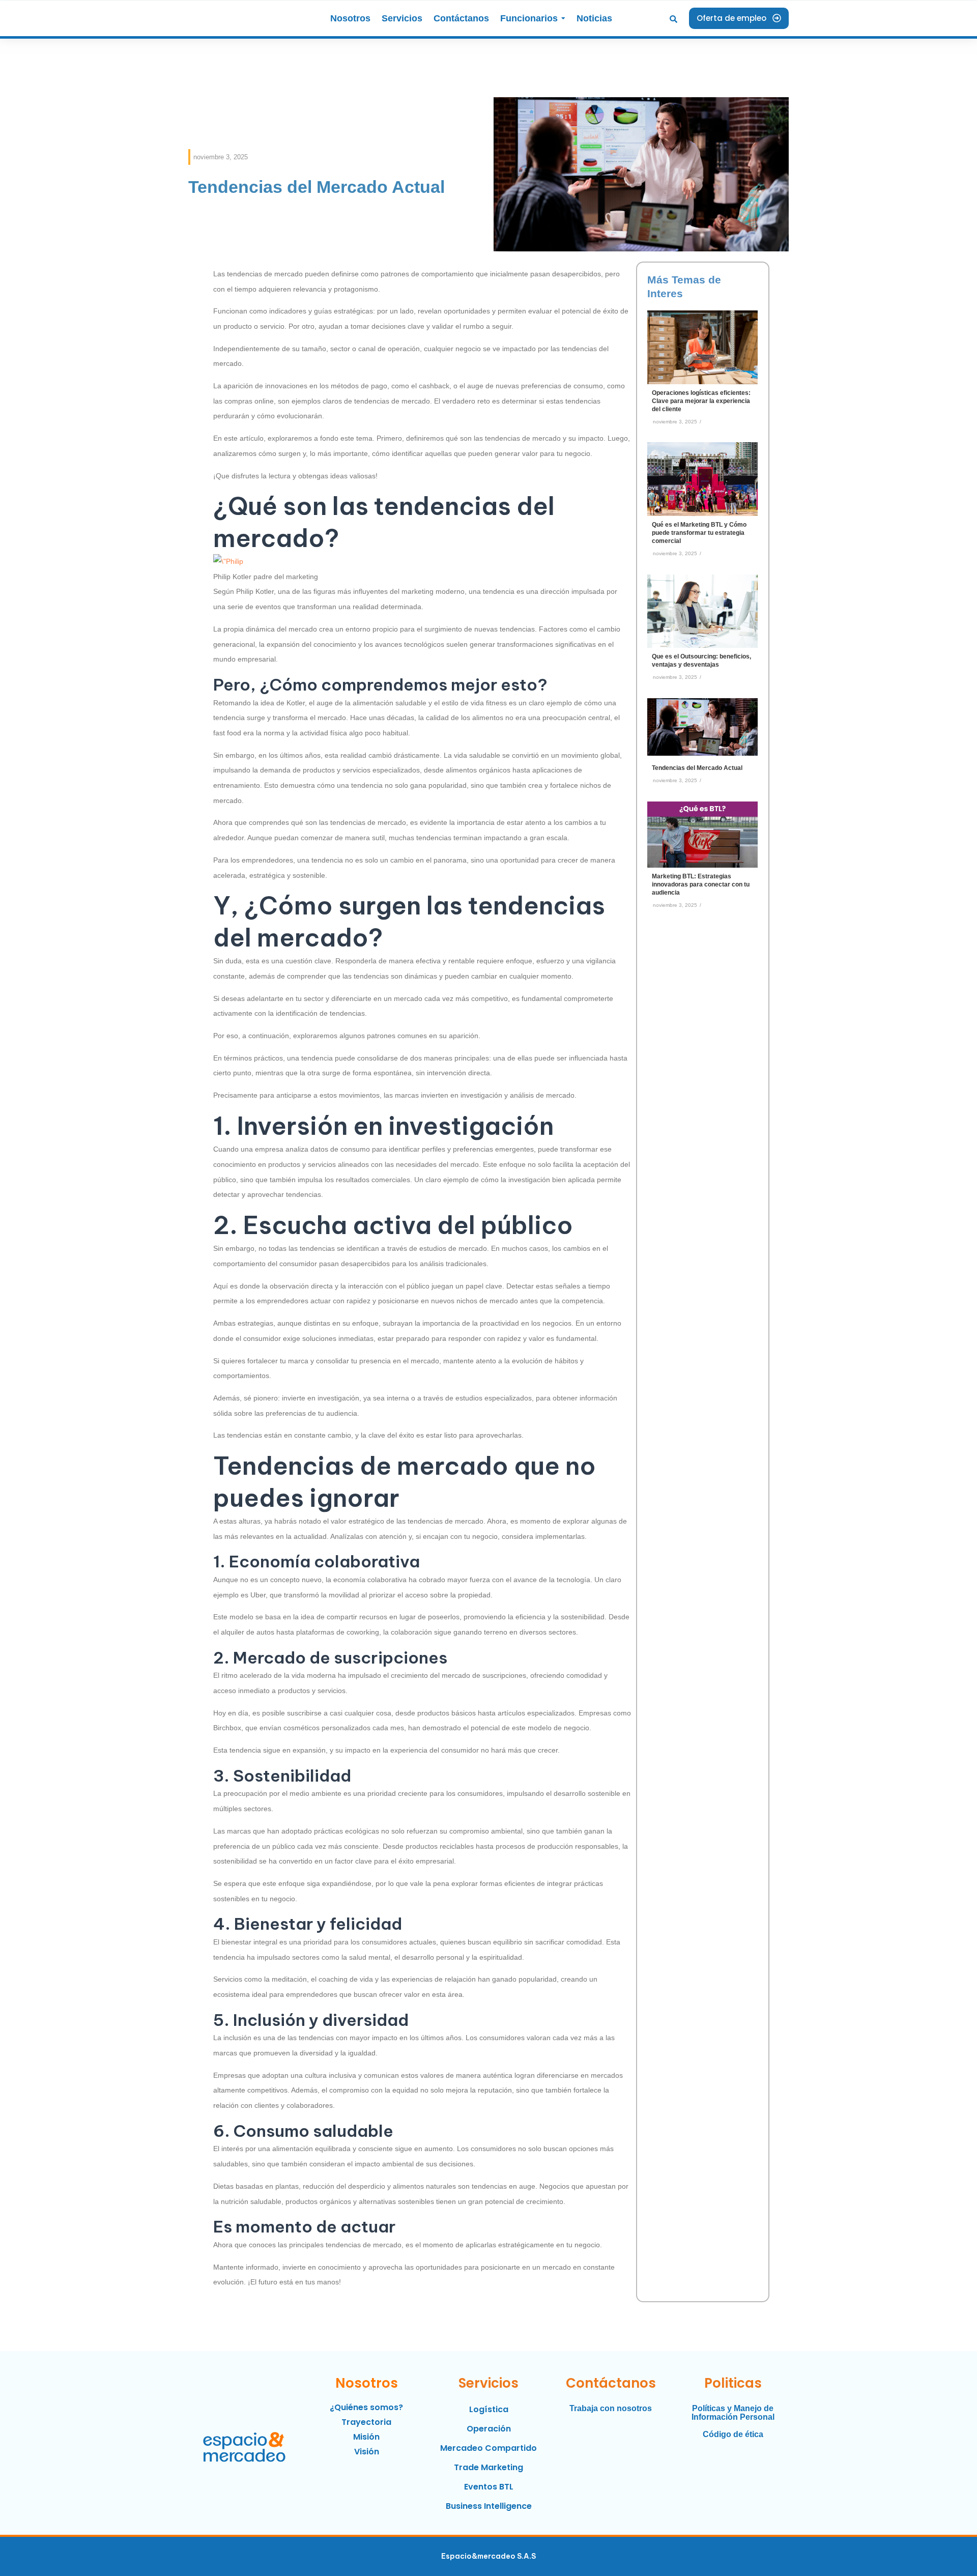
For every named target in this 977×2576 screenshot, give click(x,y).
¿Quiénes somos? (366, 2407)
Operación (489, 2429)
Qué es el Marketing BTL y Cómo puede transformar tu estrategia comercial (699, 533)
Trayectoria (366, 2422)
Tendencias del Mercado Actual (697, 768)
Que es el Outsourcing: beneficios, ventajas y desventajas (701, 661)
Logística (489, 2409)
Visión (367, 2452)
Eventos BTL (489, 2487)
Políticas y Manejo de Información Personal (733, 2413)
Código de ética (733, 2434)
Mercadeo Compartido (489, 2448)
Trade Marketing (489, 2467)
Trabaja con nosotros (611, 2408)
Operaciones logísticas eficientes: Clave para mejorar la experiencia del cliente (701, 401)
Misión (366, 2437)
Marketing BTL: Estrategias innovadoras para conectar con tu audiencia (701, 884)
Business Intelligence (489, 2506)
